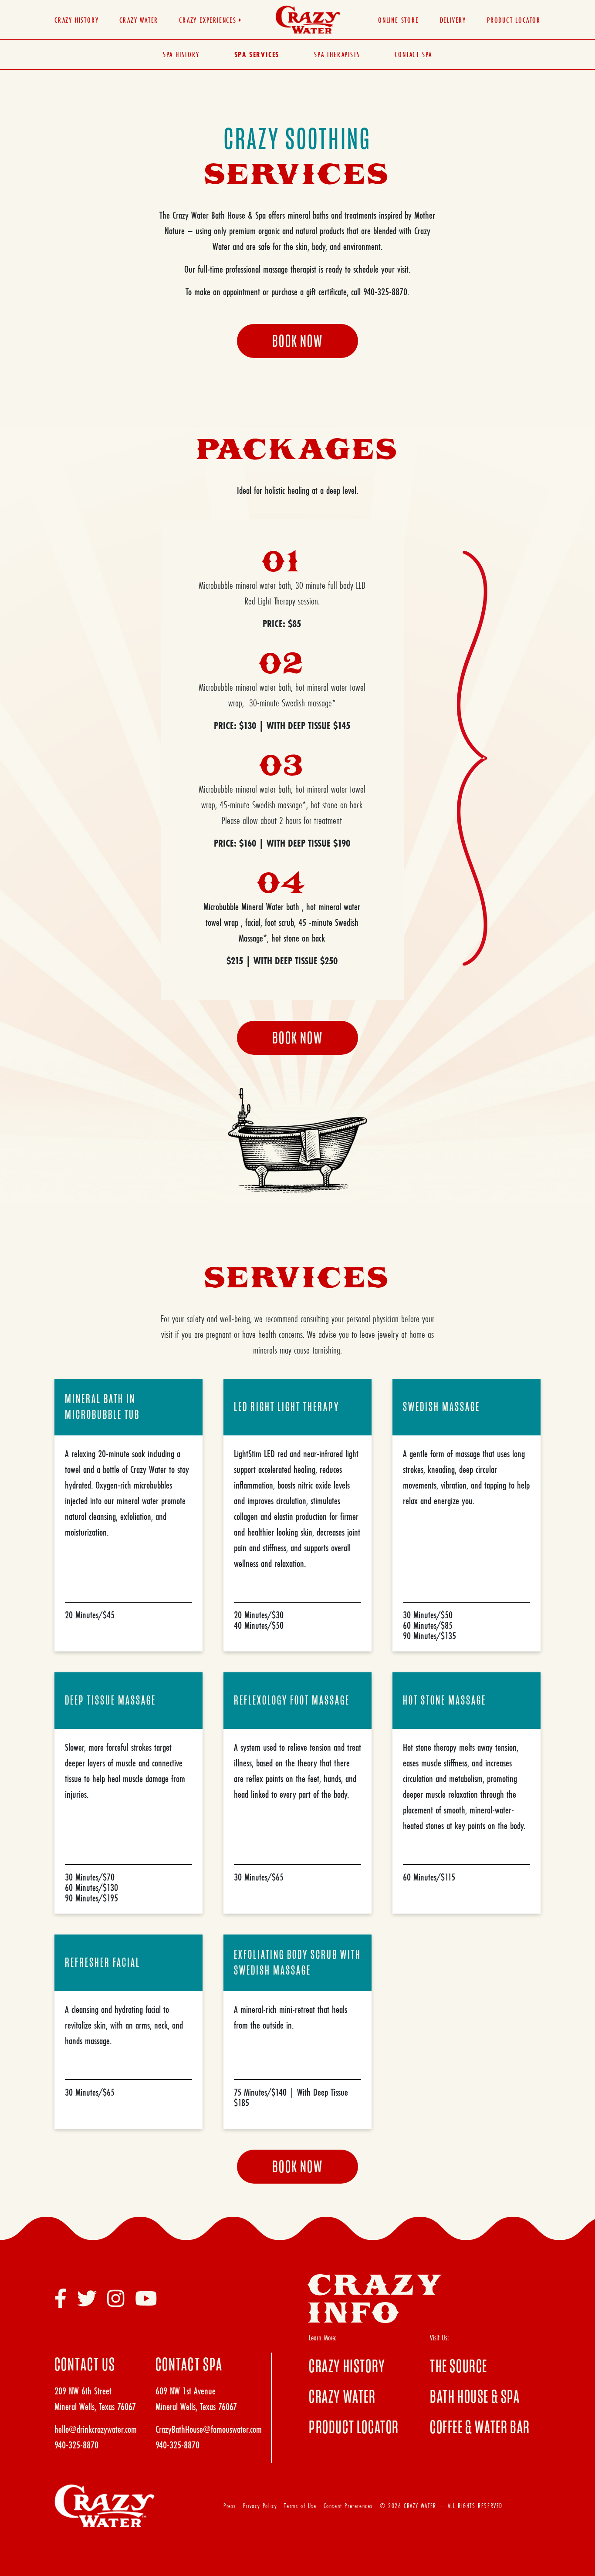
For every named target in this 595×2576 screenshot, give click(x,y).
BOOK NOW (297, 341)
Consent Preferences (348, 2506)
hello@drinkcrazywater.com (96, 2429)
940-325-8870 (76, 2445)
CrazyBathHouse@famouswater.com (209, 2429)
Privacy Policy (260, 2506)
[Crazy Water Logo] (308, 19)
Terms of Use (300, 2506)
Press (230, 2506)
